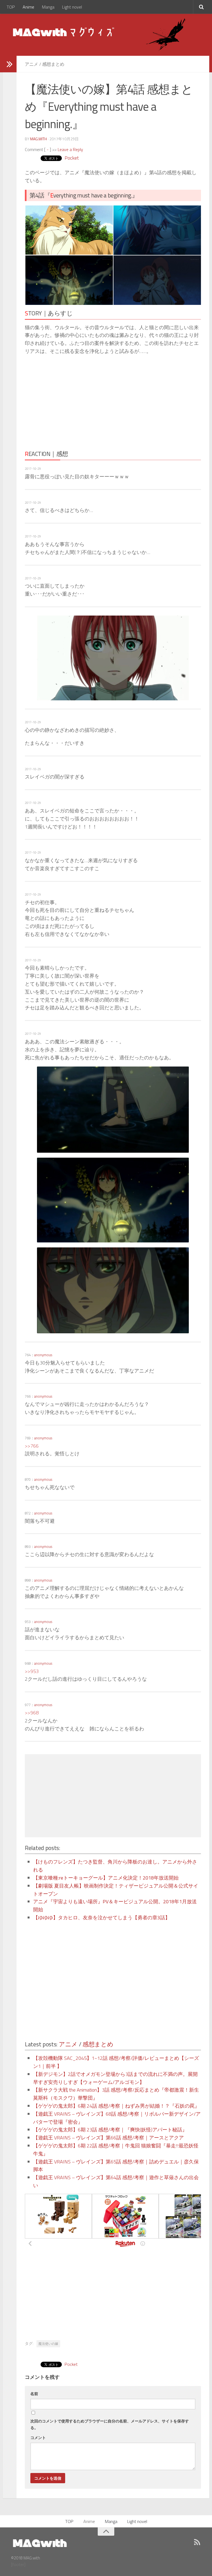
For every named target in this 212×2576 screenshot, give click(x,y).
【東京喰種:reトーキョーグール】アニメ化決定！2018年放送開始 (106, 1878)
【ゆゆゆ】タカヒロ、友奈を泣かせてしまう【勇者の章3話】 (102, 1918)
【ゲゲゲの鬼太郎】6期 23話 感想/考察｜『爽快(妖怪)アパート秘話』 (110, 2130)
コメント (38, 2438)
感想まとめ (53, 64)
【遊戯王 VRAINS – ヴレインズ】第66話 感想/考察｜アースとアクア (108, 2138)
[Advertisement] (73, 401)
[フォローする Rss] (197, 2542)
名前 (34, 2394)
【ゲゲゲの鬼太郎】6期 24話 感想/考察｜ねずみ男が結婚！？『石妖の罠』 (116, 2106)
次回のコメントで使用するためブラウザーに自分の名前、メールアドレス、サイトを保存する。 (110, 2424)
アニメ (31, 64)
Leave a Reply (70, 149)
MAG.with (39, 139)
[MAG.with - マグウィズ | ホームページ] (64, 32)
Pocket (72, 158)
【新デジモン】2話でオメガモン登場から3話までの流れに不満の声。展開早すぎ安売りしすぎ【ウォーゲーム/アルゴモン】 (115, 2078)
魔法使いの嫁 (48, 2344)
